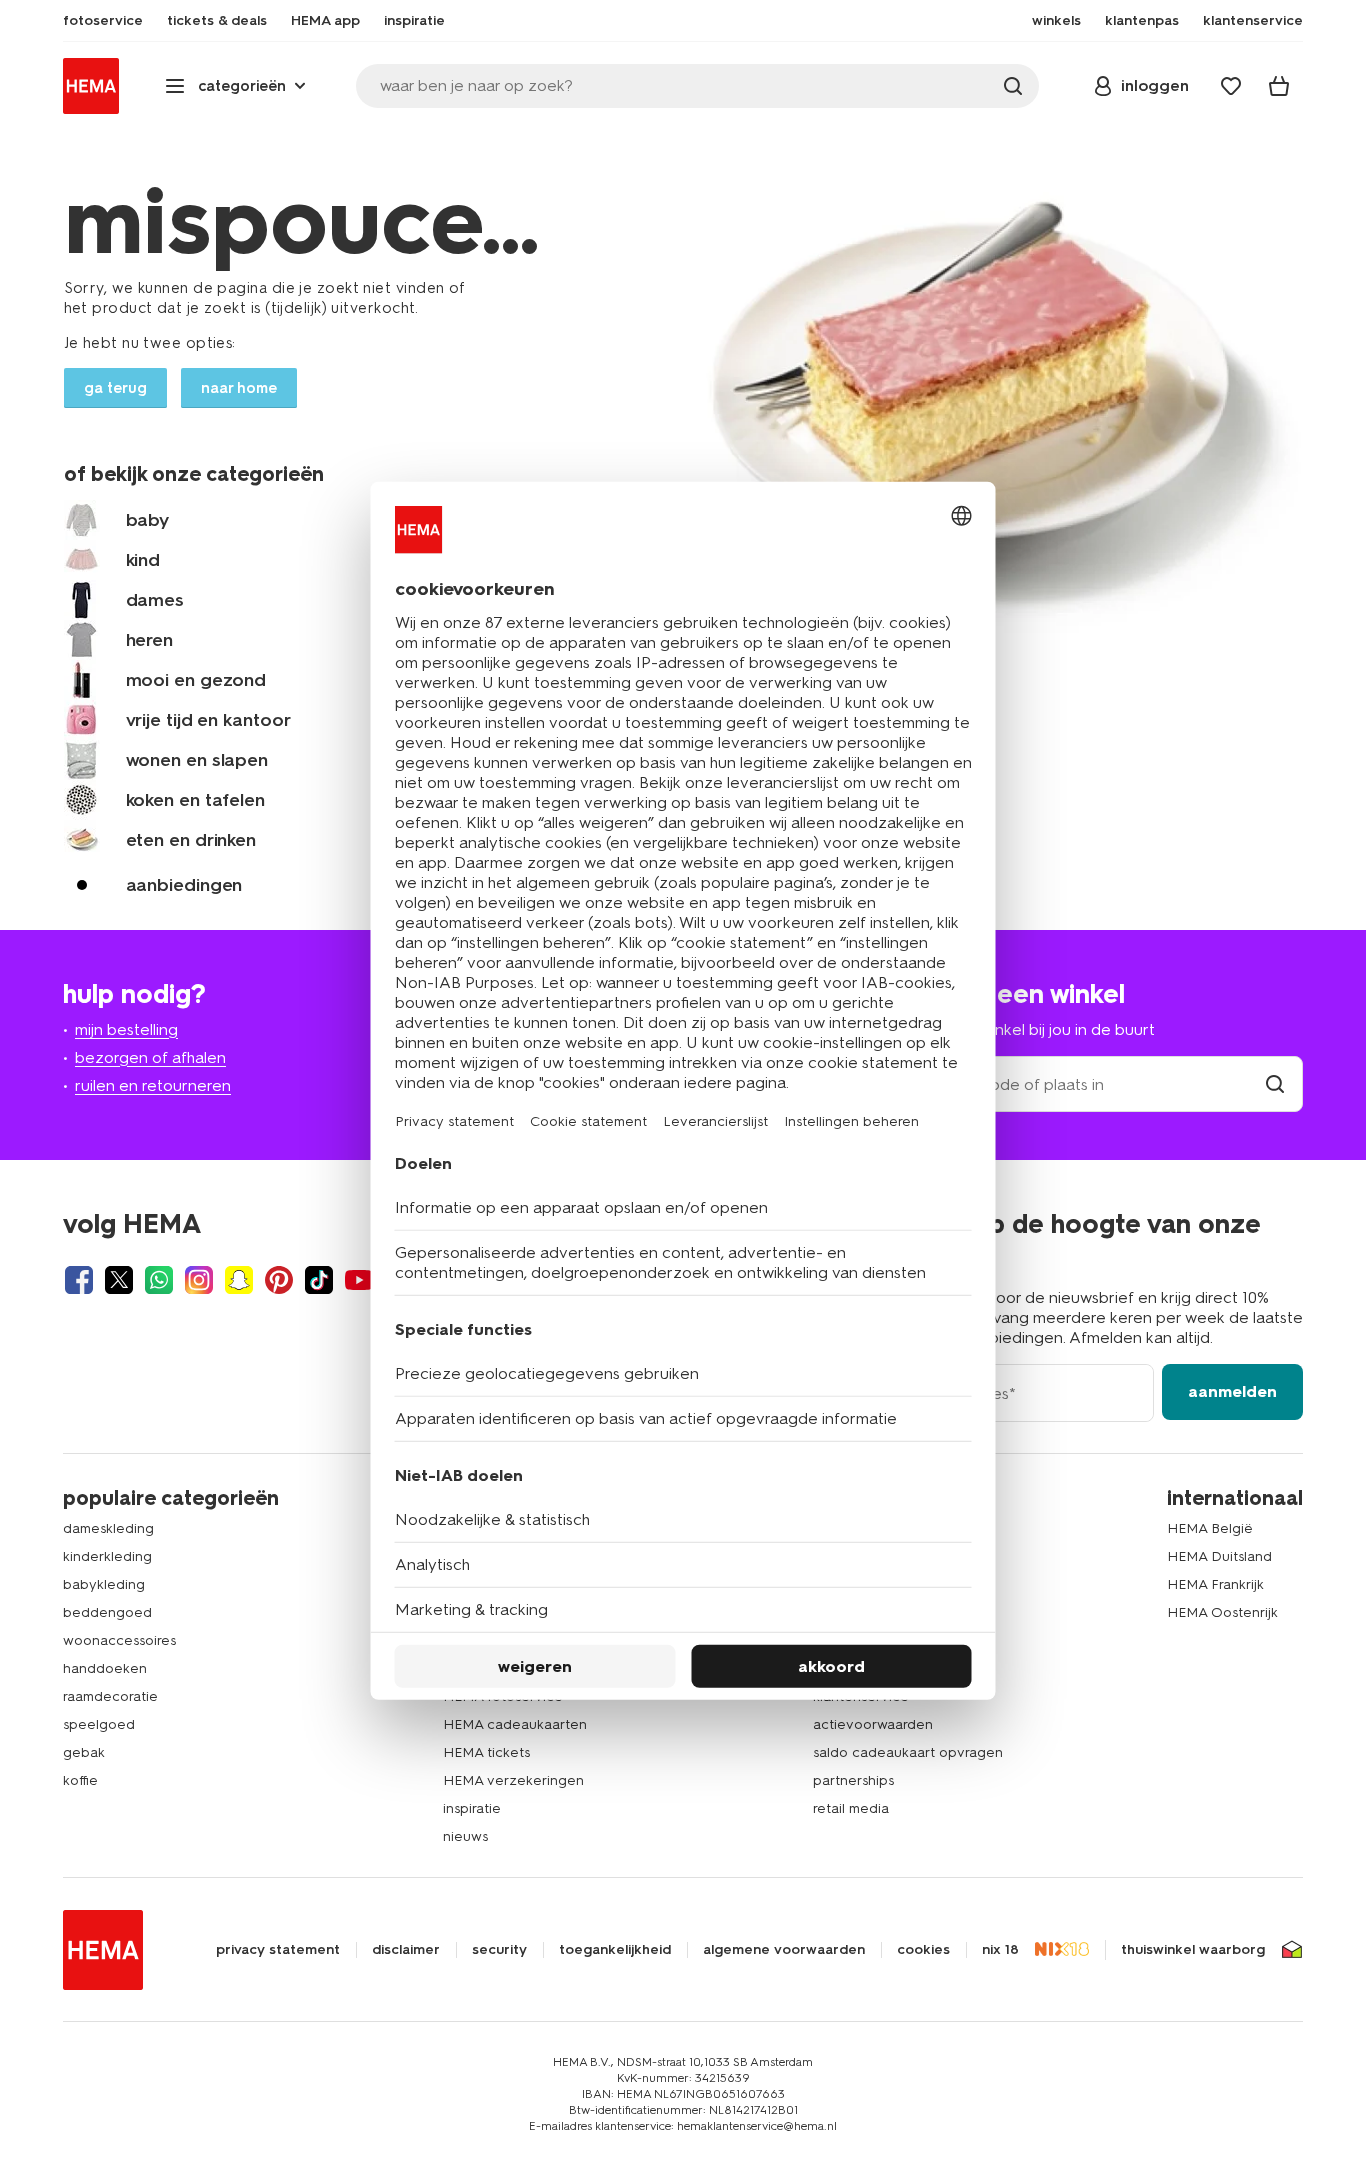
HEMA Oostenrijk (1222, 1612)
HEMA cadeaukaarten (515, 1724)
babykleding (104, 1584)
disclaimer (406, 1950)
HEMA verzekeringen (513, 1780)
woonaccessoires (119, 1640)
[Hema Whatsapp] (159, 1280)
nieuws (465, 1836)
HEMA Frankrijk (1215, 1584)
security (499, 1950)
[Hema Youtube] (359, 1280)
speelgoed (99, 1724)
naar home (239, 388)
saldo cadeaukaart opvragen (908, 1752)
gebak (84, 1752)
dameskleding (108, 1528)
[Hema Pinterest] (279, 1280)
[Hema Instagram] (199, 1280)
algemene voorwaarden (784, 1950)
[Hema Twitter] (119, 1280)
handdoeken (105, 1668)
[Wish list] (1231, 86)
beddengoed (107, 1612)
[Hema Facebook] (79, 1280)
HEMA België (1210, 1528)
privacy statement (278, 1950)
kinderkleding (107, 1556)
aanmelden (1232, 1391)
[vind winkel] (1275, 1084)
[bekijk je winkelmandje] (1279, 86)
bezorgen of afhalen (150, 1057)
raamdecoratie (110, 1696)
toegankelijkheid (615, 1950)
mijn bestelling (126, 1029)
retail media (851, 1808)
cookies (923, 1950)
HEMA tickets (486, 1752)
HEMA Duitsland (1219, 1556)
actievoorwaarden (873, 1724)
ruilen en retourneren (153, 1085)
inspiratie (472, 1808)
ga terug (115, 388)
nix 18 (1000, 1950)
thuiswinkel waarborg (1193, 1950)
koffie (80, 1780)
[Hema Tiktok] (319, 1280)
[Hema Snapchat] (239, 1280)
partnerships (853, 1780)
